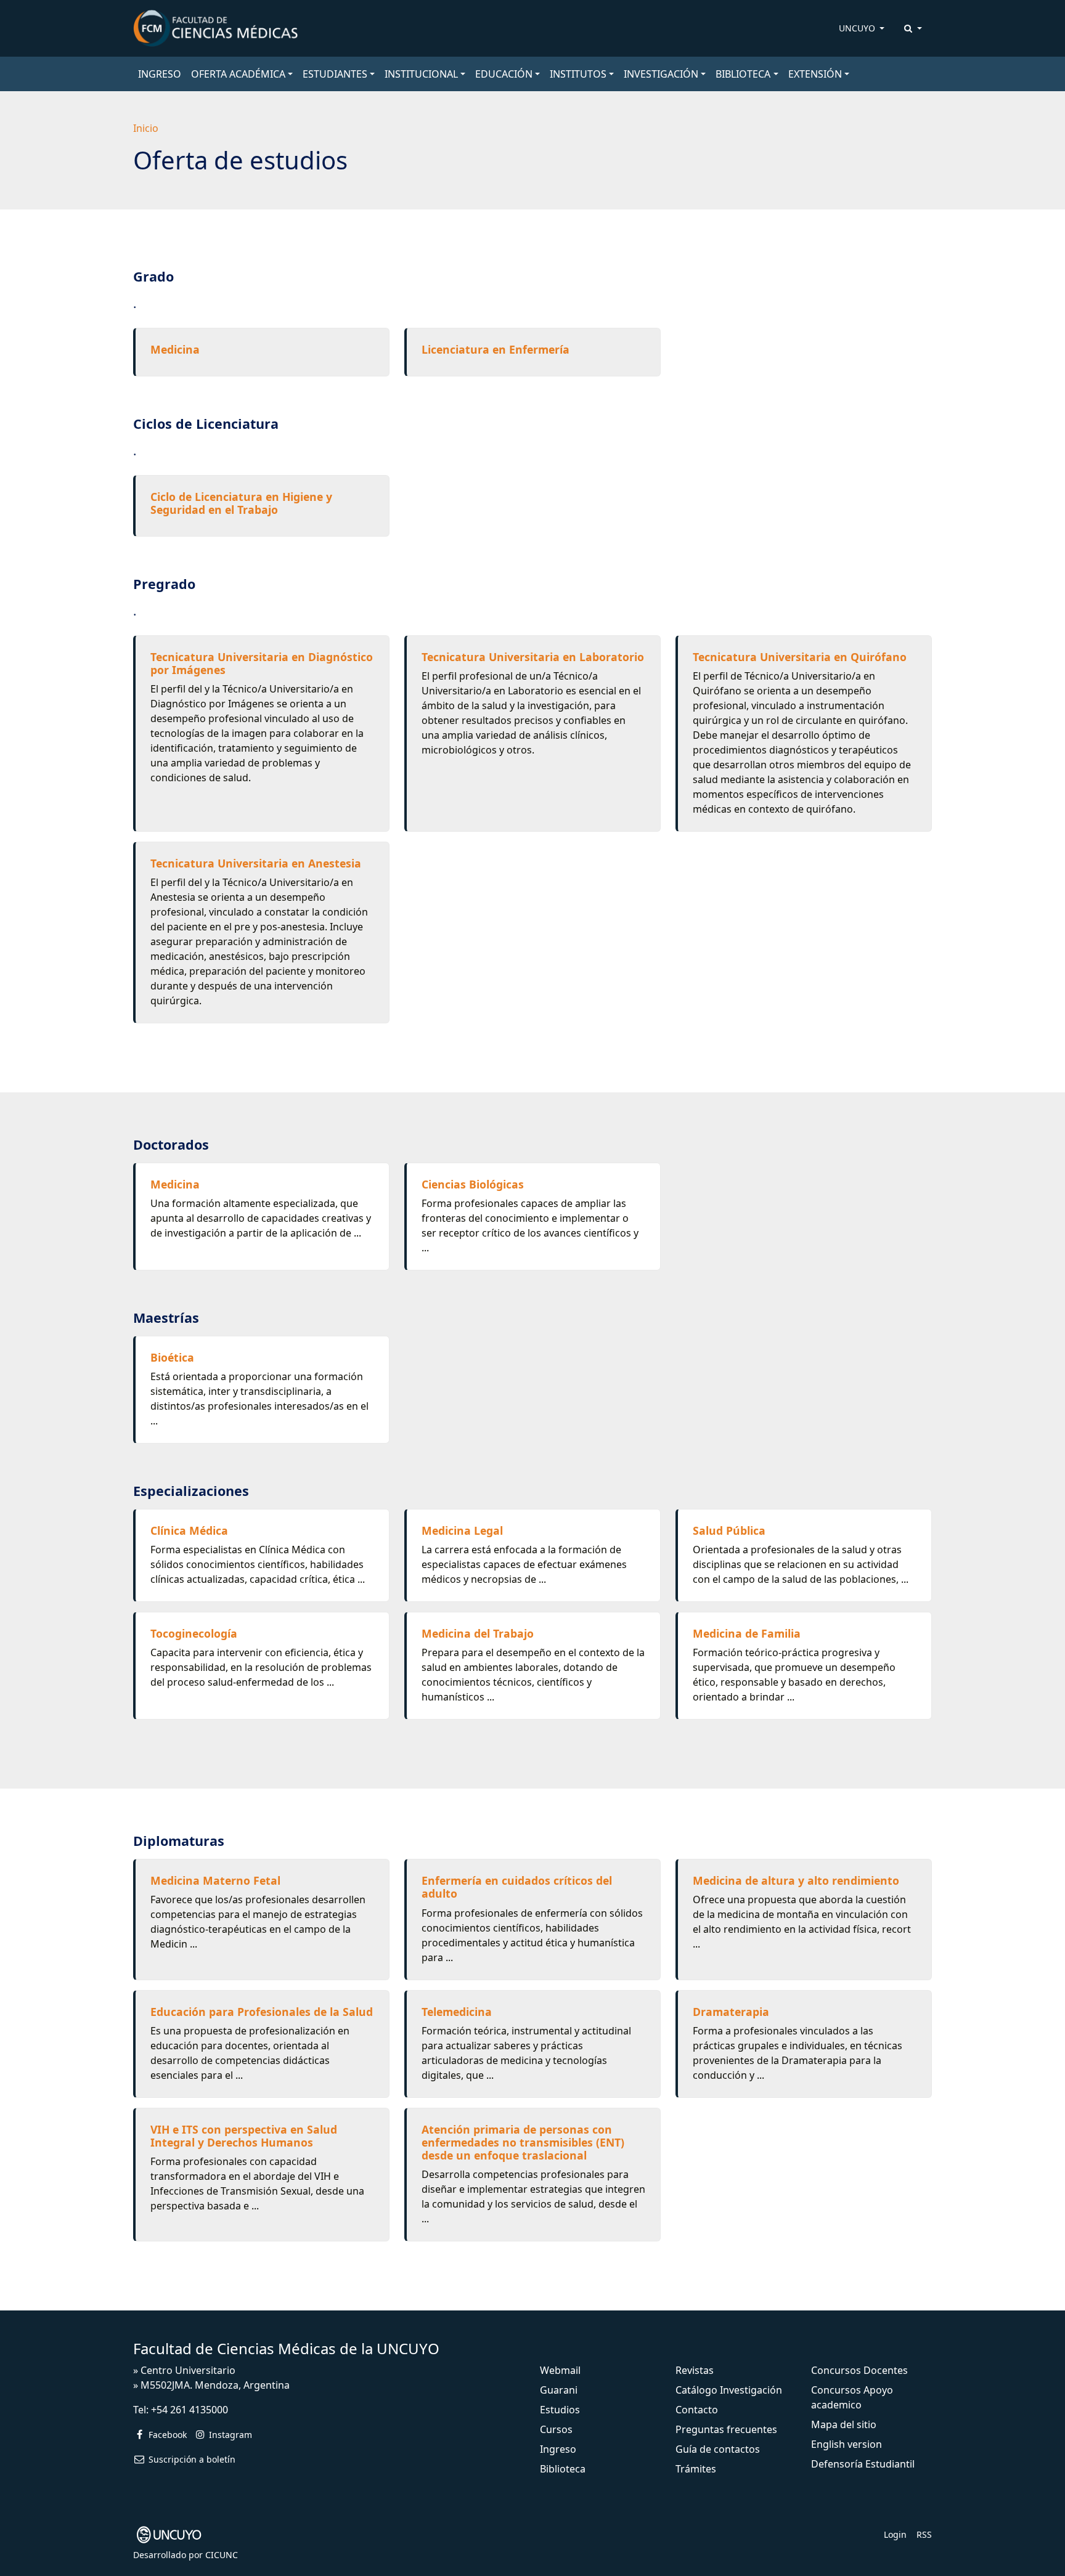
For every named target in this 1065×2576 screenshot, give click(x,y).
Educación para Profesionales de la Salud (262, 2012)
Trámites (696, 2469)
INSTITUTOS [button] (578, 74)
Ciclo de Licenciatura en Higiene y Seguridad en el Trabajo (241, 503)
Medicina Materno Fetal (215, 1880)
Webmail (560, 2370)
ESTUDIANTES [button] (335, 74)
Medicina (175, 349)
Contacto (697, 2410)
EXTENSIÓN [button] (815, 74)
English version (847, 2444)
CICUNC (222, 2555)
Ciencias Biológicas (473, 1184)
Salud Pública (729, 1530)
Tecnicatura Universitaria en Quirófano (800, 657)
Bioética (172, 1357)
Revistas (695, 2370)
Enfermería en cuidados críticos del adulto (517, 1887)
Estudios (560, 2410)
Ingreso (558, 2449)
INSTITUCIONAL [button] (421, 74)
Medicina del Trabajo (478, 1633)
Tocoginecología (194, 1633)
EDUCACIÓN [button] (504, 74)
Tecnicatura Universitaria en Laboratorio (533, 657)
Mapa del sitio (844, 2424)
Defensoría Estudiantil (863, 2464)
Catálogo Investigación (729, 2390)
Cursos (556, 2429)
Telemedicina (457, 2012)
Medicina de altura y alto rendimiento (796, 1880)
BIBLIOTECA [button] (743, 74)
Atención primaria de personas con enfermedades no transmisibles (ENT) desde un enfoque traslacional (523, 2142)
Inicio (146, 128)
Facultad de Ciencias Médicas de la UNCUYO (286, 2348)
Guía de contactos (718, 2449)
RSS (924, 2534)
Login (895, 2534)
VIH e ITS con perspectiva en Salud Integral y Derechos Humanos (244, 2136)
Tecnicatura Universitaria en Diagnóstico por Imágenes (262, 663)
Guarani (559, 2390)
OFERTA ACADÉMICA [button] (238, 74)
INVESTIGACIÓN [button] (661, 74)
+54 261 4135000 (190, 2410)
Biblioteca (563, 2469)
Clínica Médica (189, 1530)
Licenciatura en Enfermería (496, 349)
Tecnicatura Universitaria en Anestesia (256, 863)
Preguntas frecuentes (726, 2429)
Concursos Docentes (859, 2370)
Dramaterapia (731, 2012)
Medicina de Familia (747, 1633)
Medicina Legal (462, 1530)
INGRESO (160, 74)
